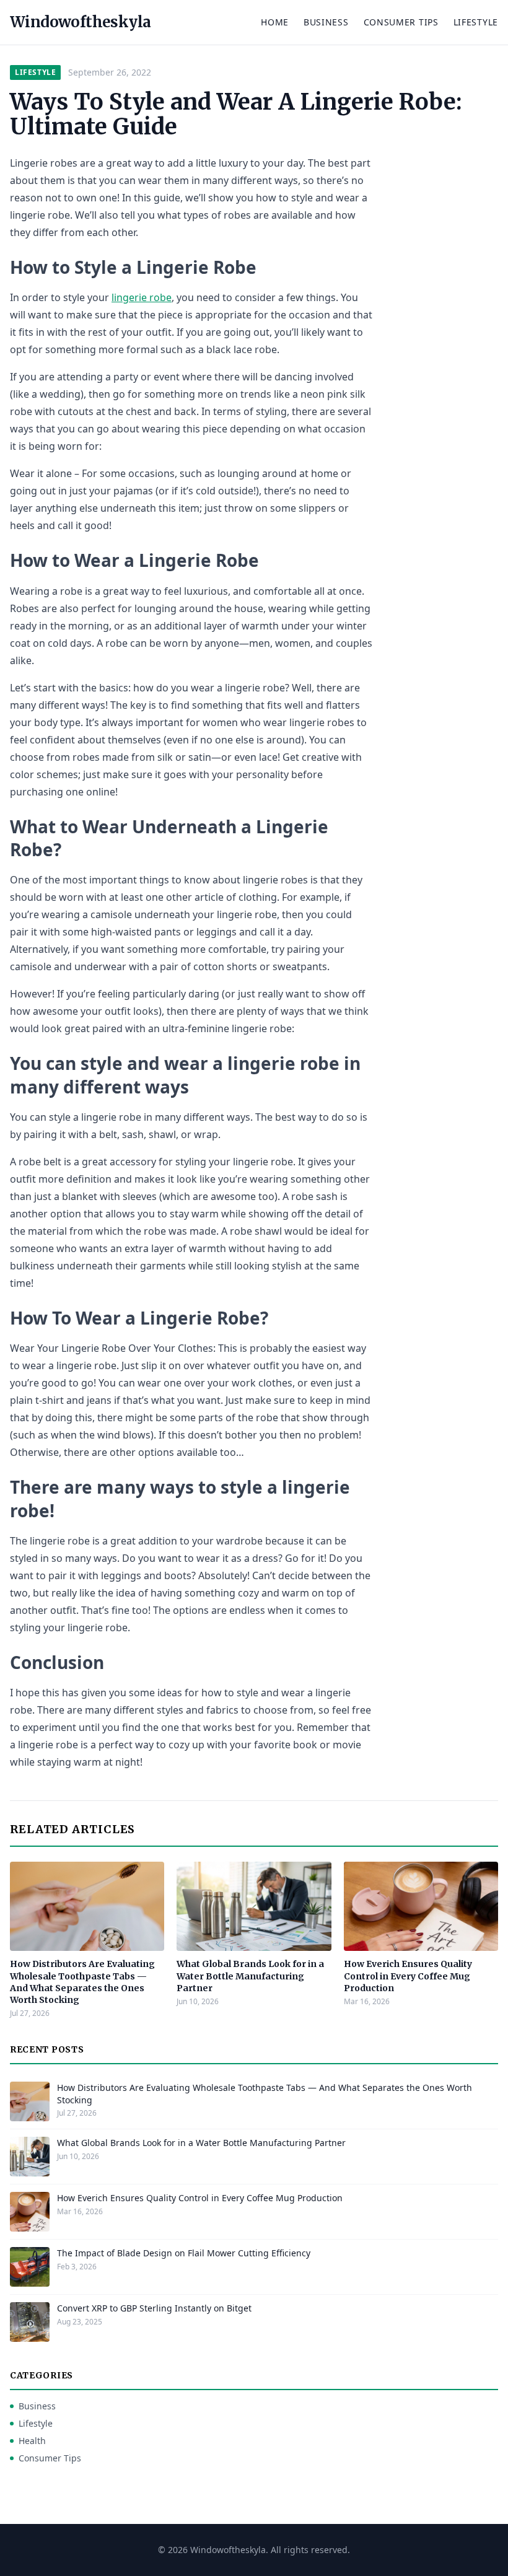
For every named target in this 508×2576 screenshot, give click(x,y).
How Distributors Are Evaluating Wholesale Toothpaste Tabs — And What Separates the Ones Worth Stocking (82, 1982)
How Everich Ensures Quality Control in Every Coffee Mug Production (408, 1976)
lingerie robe (142, 297)
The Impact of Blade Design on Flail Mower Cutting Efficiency (184, 2253)
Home (275, 22)
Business (326, 22)
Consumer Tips (401, 22)
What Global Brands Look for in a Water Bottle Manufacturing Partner (250, 1976)
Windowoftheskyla (80, 22)
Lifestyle (476, 22)
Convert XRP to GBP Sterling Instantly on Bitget (154, 2308)
